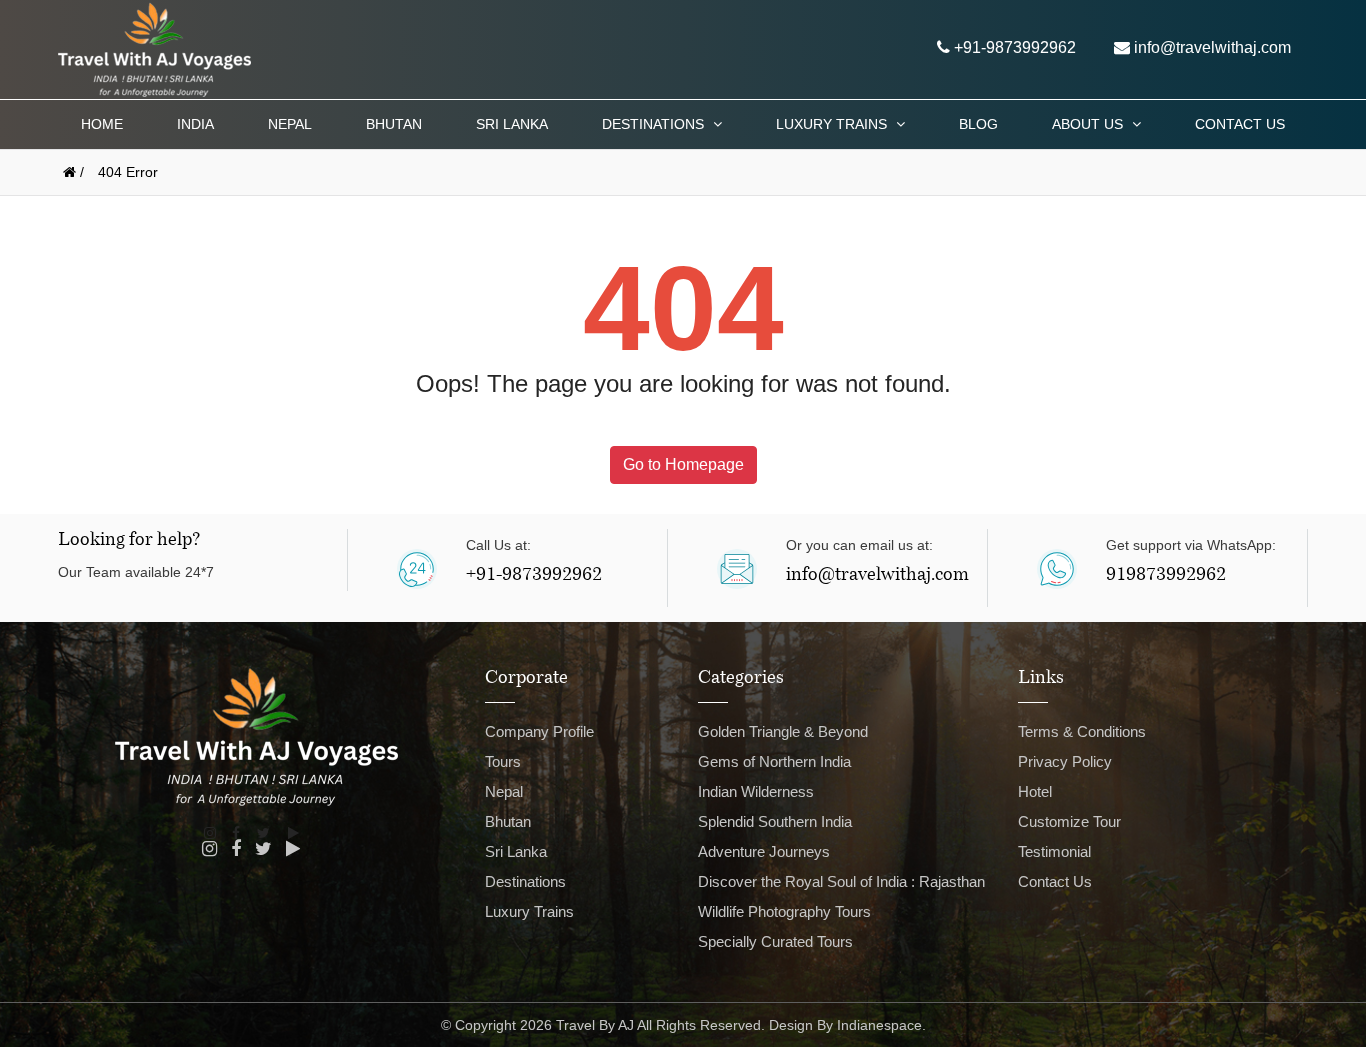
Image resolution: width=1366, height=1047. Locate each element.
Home (102, 124)
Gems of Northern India (774, 761)
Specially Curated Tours (775, 941)
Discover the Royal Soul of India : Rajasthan (841, 881)
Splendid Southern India (775, 821)
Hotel (1035, 791)
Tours (503, 761)
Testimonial (1054, 851)
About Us (1089, 124)
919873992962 (1166, 576)
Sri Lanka (512, 124)
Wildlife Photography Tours (784, 911)
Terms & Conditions (1082, 731)
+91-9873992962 (1013, 47)
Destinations (655, 124)
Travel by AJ (595, 1025)
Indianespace (879, 1025)
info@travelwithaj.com (1210, 47)
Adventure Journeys (764, 851)
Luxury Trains (833, 124)
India (195, 124)
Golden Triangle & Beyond (783, 731)
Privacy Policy (1065, 761)
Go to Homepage (683, 464)
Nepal (290, 124)
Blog (978, 124)
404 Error (128, 172)
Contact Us (1240, 124)
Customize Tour (1069, 821)
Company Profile (539, 731)
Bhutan (394, 124)
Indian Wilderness (756, 791)
